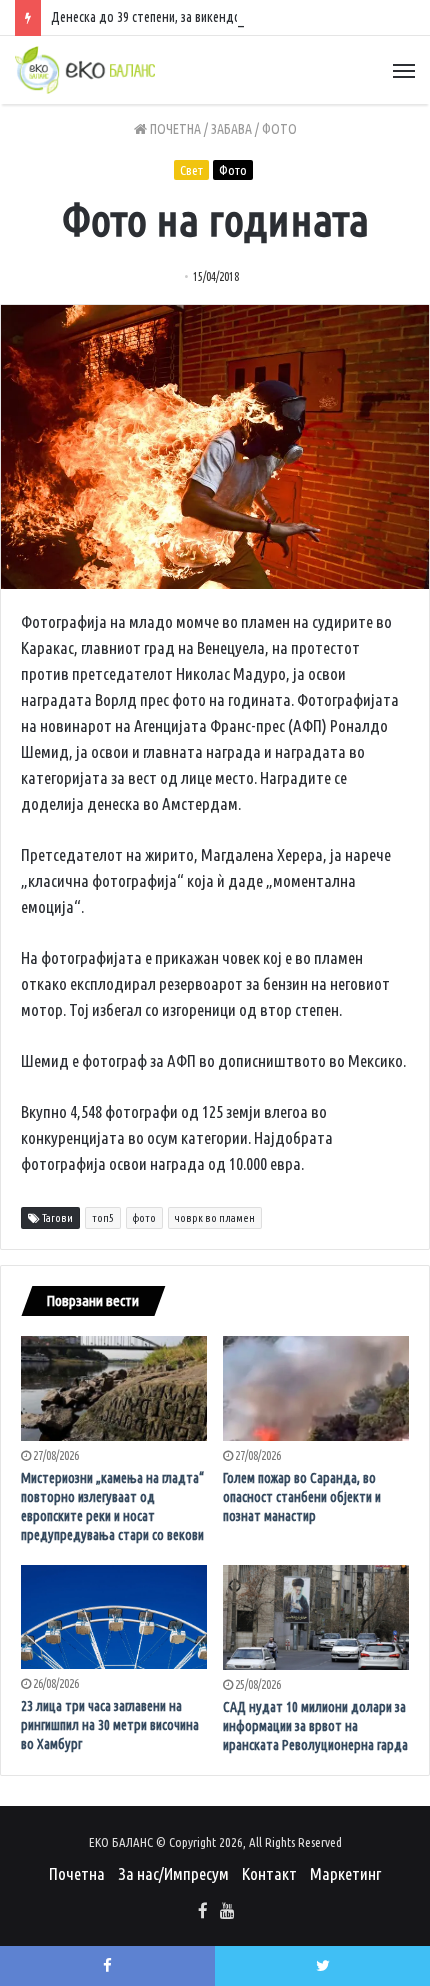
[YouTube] (227, 1912)
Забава (231, 129)
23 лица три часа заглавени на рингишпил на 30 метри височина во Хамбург (110, 1725)
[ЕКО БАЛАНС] (85, 70)
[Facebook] (203, 1912)
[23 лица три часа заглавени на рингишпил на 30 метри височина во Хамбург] (114, 1617)
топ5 (103, 1218)
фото (144, 1218)
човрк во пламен (215, 1218)
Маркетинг (345, 1873)
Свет (191, 170)
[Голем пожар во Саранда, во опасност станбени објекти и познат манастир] (316, 1388)
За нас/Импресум (173, 1873)
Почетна (174, 129)
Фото (279, 129)
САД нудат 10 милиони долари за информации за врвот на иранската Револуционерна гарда (315, 1726)
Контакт (269, 1873)
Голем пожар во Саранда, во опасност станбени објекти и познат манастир (302, 1497)
